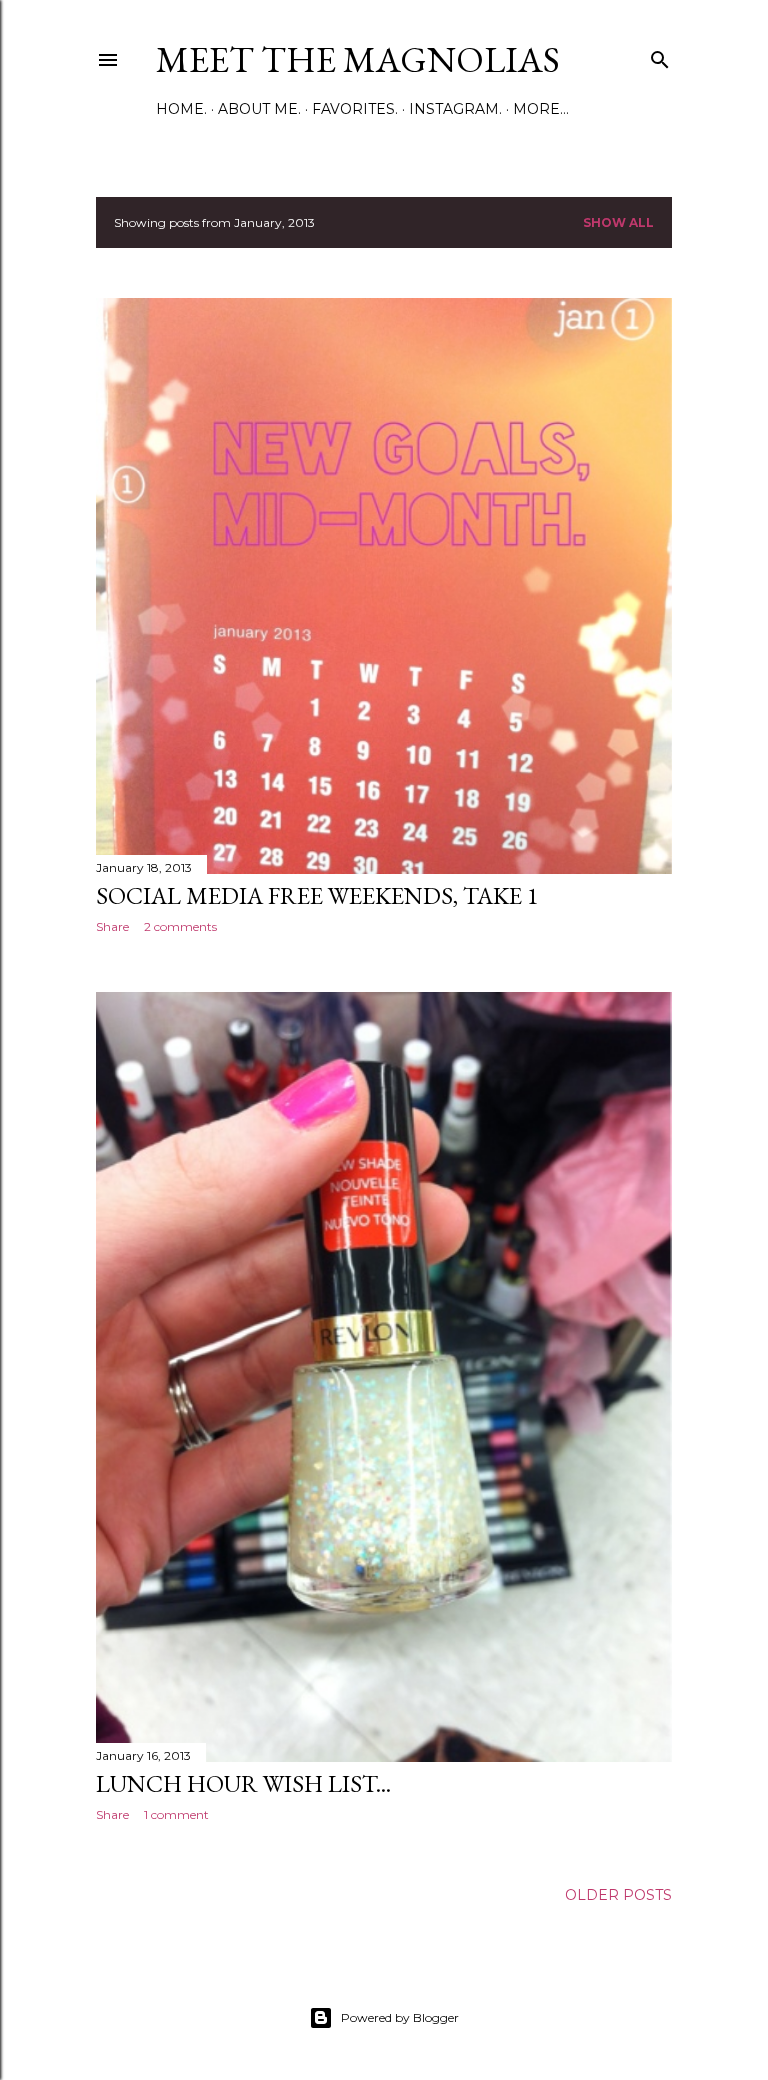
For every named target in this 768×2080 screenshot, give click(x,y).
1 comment (176, 1814)
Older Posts (618, 1895)
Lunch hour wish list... (243, 1783)
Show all (618, 222)
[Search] (660, 55)
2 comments (180, 926)
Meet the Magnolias (358, 59)
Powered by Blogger (400, 2017)
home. (181, 109)
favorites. (355, 109)
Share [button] (112, 926)
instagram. (455, 109)
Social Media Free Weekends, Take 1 (317, 895)
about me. (259, 109)
